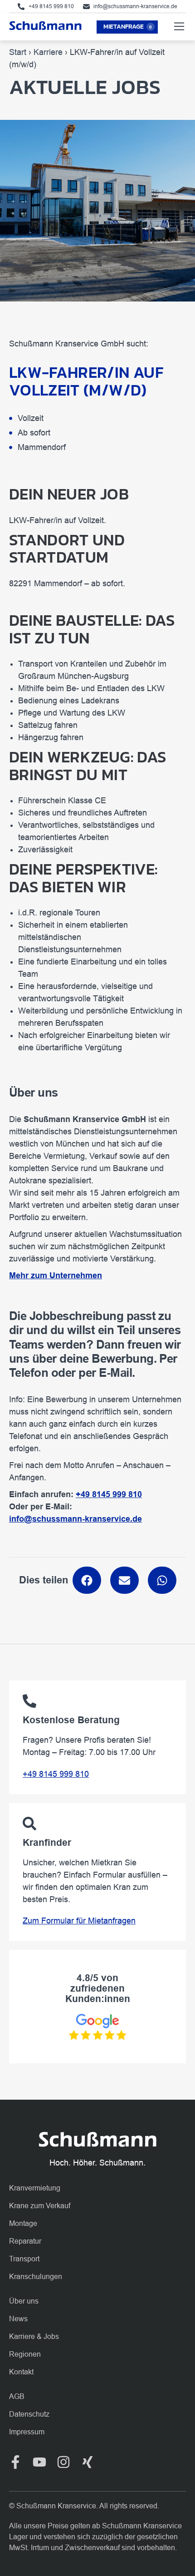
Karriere (48, 52)
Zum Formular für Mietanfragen (79, 1921)
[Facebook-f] (15, 2462)
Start (18, 52)
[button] (87, 1580)
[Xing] (88, 2462)
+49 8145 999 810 (56, 1774)
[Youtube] (39, 2462)
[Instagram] (63, 2462)
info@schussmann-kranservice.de (76, 1519)
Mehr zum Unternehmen (56, 1276)
